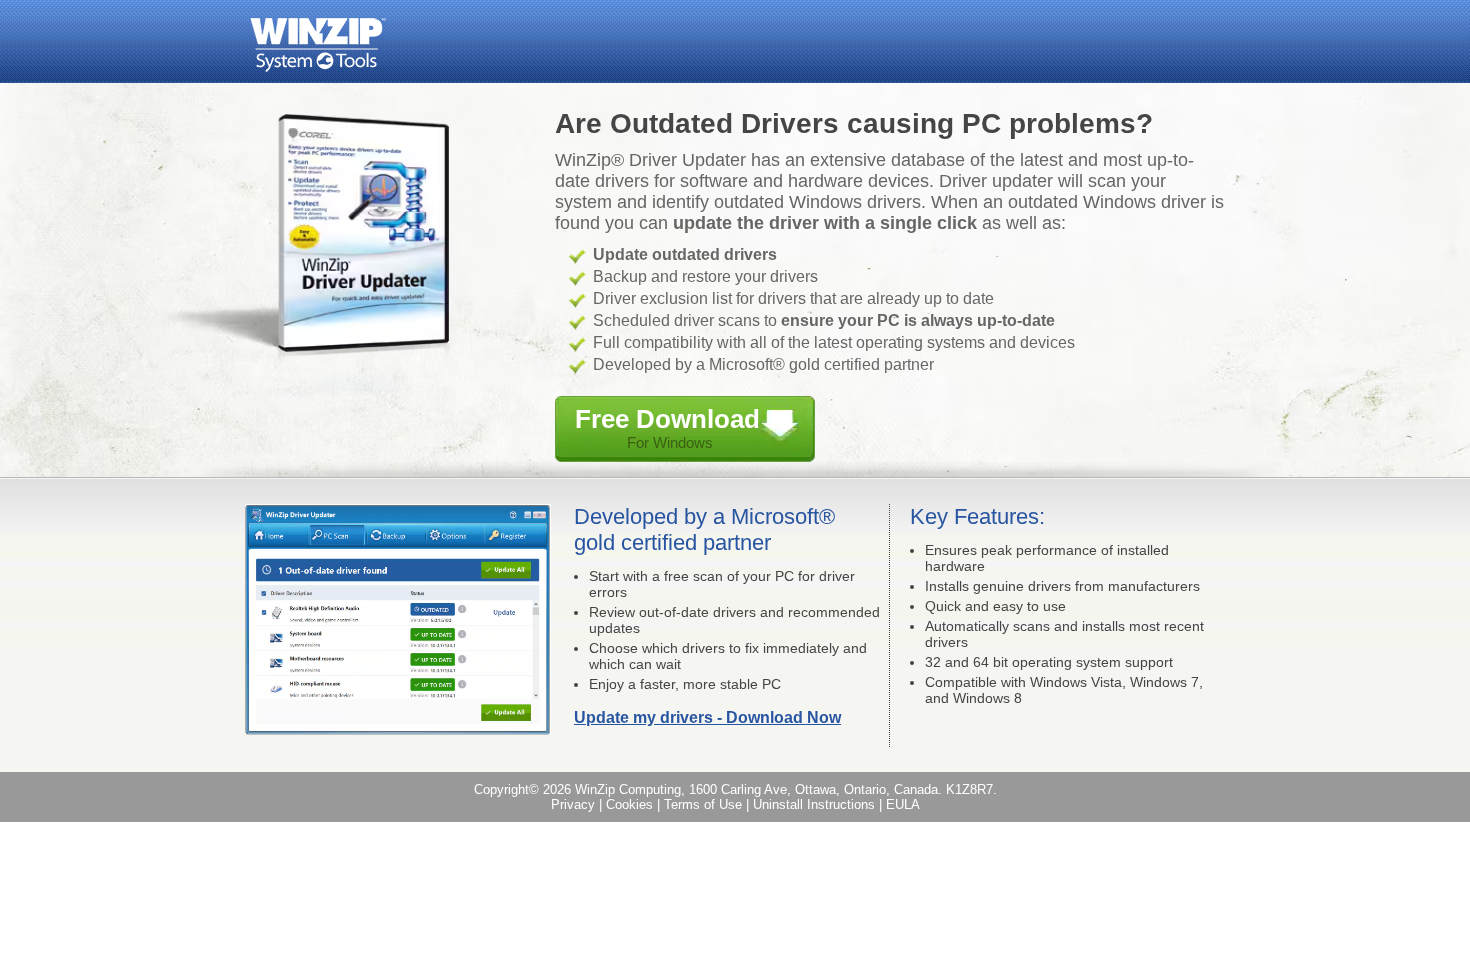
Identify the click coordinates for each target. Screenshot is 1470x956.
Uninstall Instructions (814, 804)
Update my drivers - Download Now (707, 717)
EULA (903, 804)
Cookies (629, 804)
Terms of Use (703, 804)
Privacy (573, 804)
